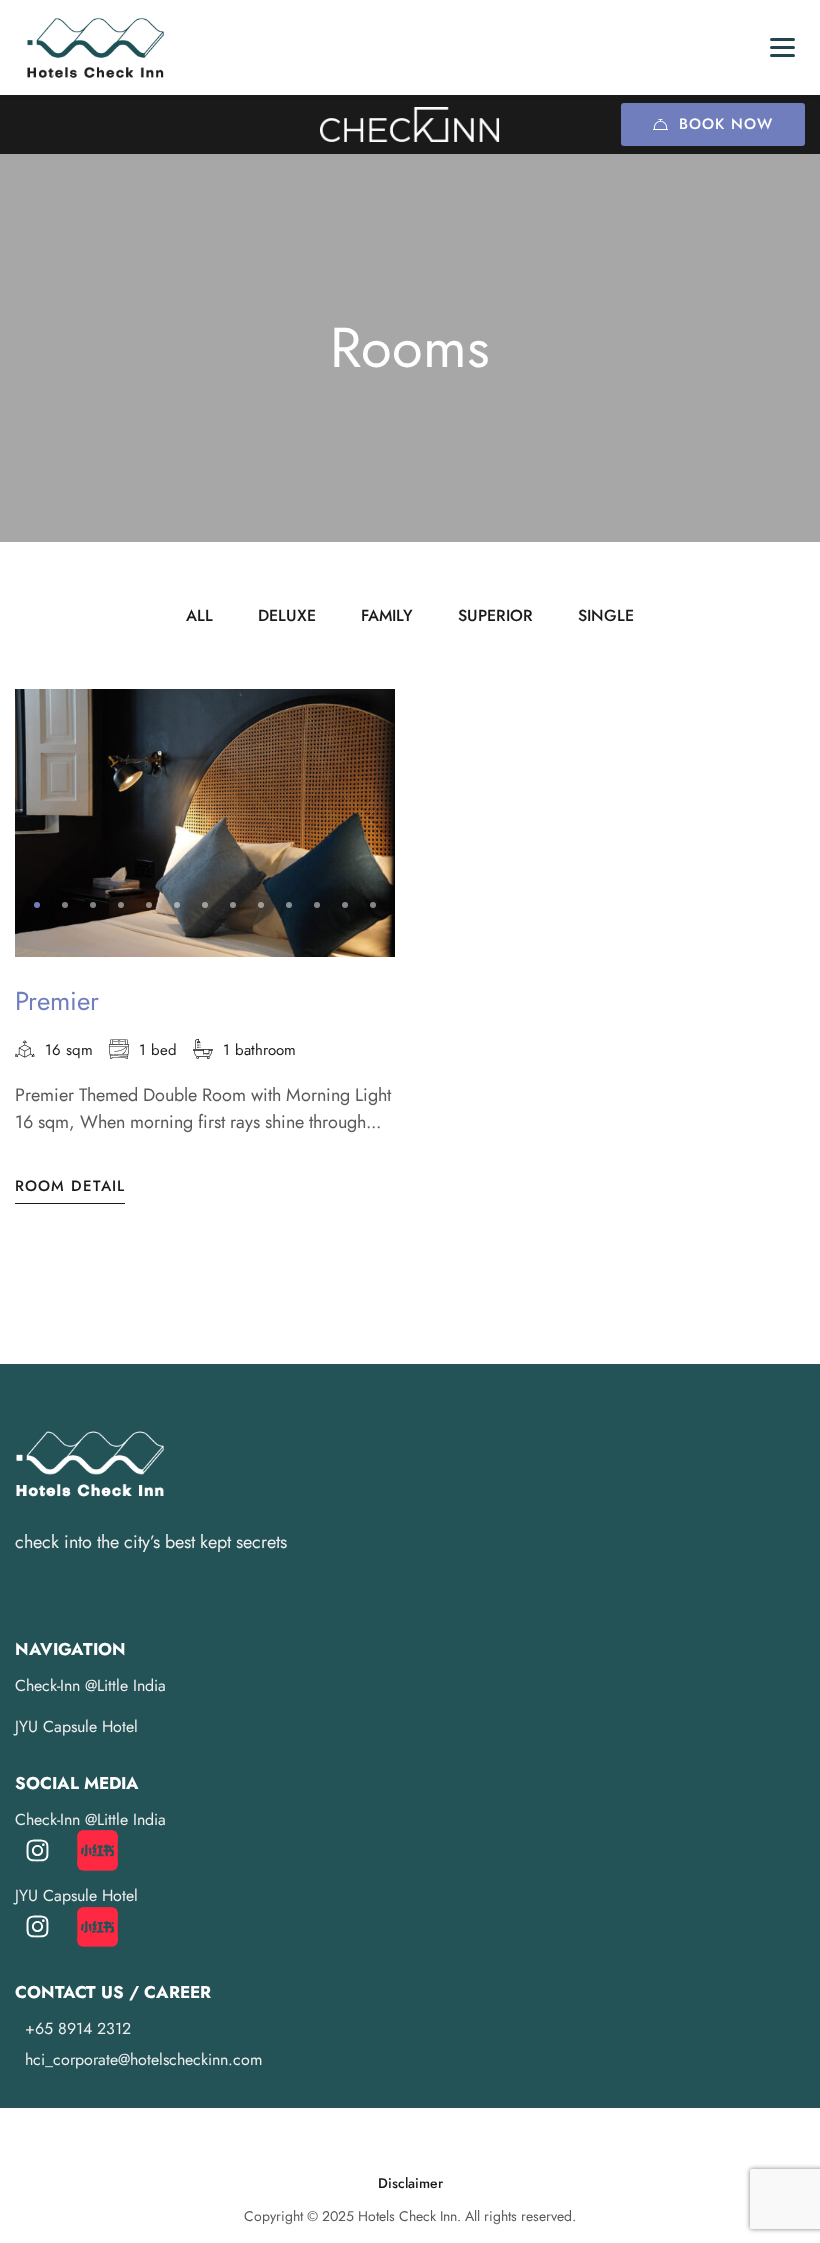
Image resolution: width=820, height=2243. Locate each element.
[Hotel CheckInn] (410, 124)
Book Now (726, 124)
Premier (57, 1001)
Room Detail (70, 1186)
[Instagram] (37, 1850)
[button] (37, 905)
